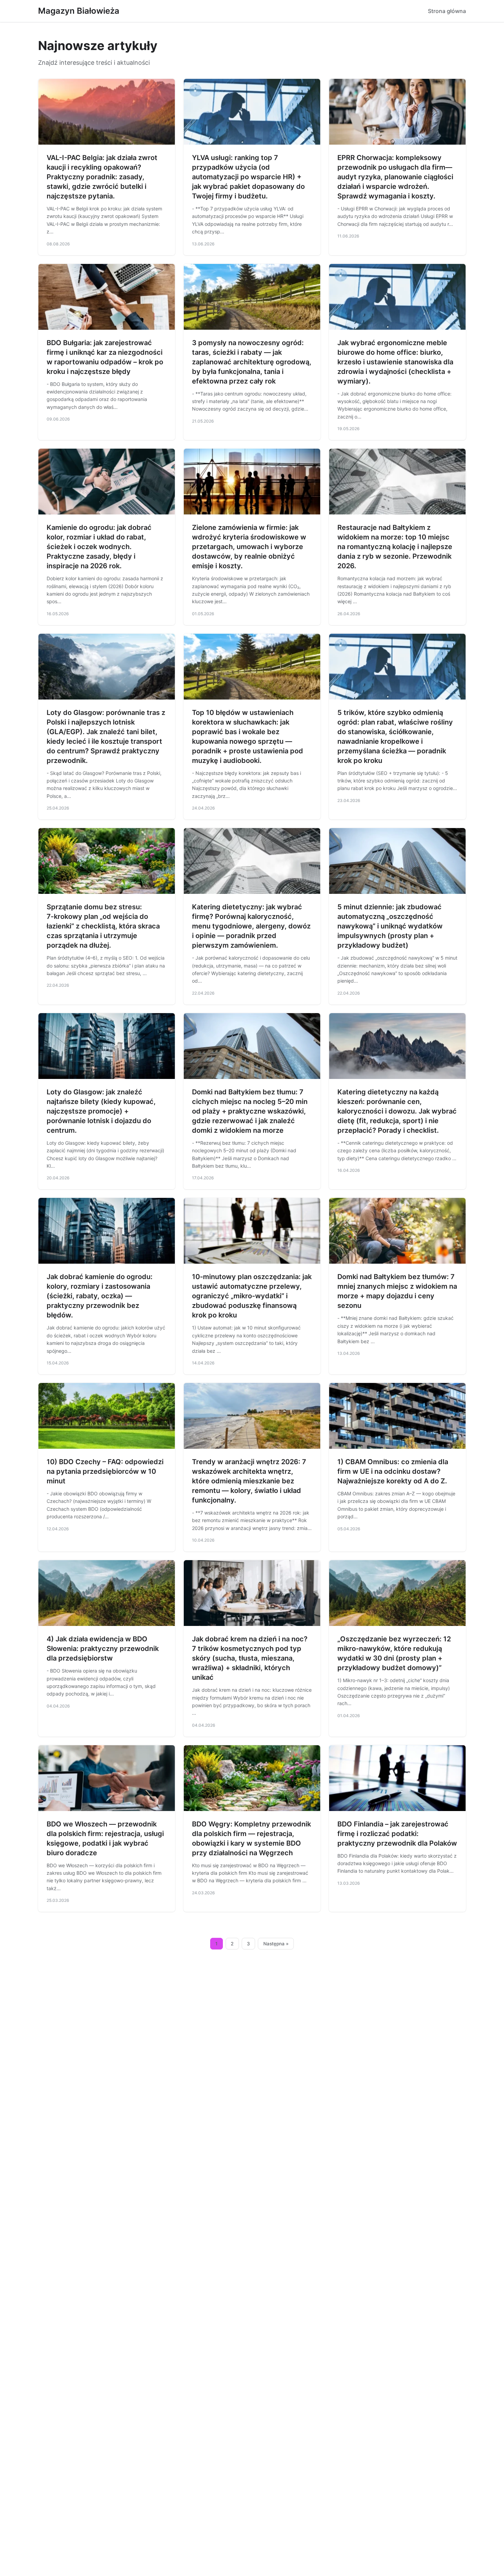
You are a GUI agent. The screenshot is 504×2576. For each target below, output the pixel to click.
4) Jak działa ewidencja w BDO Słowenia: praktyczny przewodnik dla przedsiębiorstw (103, 1649)
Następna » (276, 1944)
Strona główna (447, 11)
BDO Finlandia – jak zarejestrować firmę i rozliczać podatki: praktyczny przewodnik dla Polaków (397, 1834)
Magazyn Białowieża (79, 11)
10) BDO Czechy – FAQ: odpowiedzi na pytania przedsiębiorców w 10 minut (105, 1471)
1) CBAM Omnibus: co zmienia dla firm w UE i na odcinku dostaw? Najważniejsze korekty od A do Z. (393, 1471)
